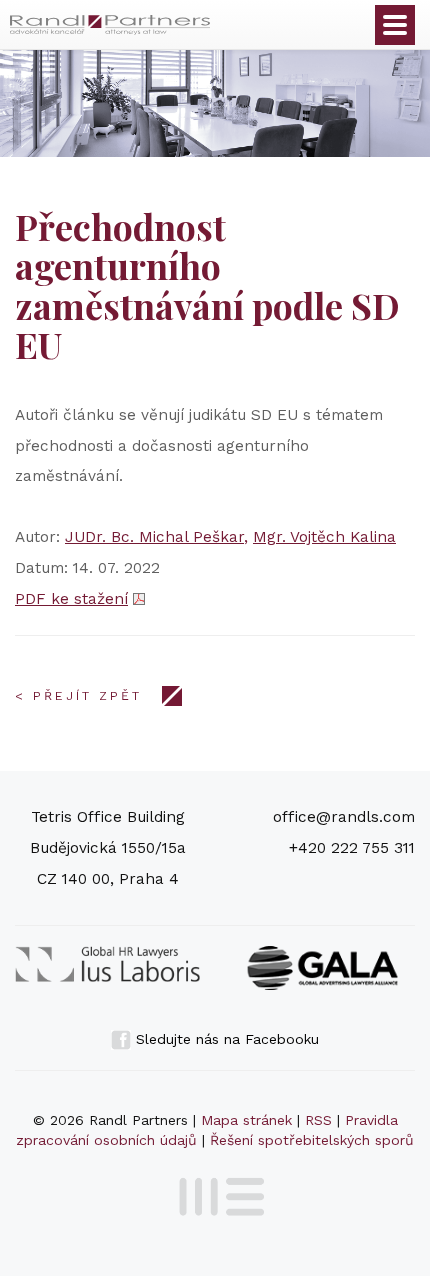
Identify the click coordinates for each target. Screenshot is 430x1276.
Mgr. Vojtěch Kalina (324, 537)
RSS (318, 1120)
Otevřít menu (395, 25)
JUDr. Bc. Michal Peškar (154, 537)
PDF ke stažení (71, 599)
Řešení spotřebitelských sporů (312, 1140)
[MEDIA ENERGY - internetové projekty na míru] (215, 1193)
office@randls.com (344, 817)
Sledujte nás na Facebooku (225, 1039)
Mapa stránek (246, 1120)
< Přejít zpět (78, 696)
